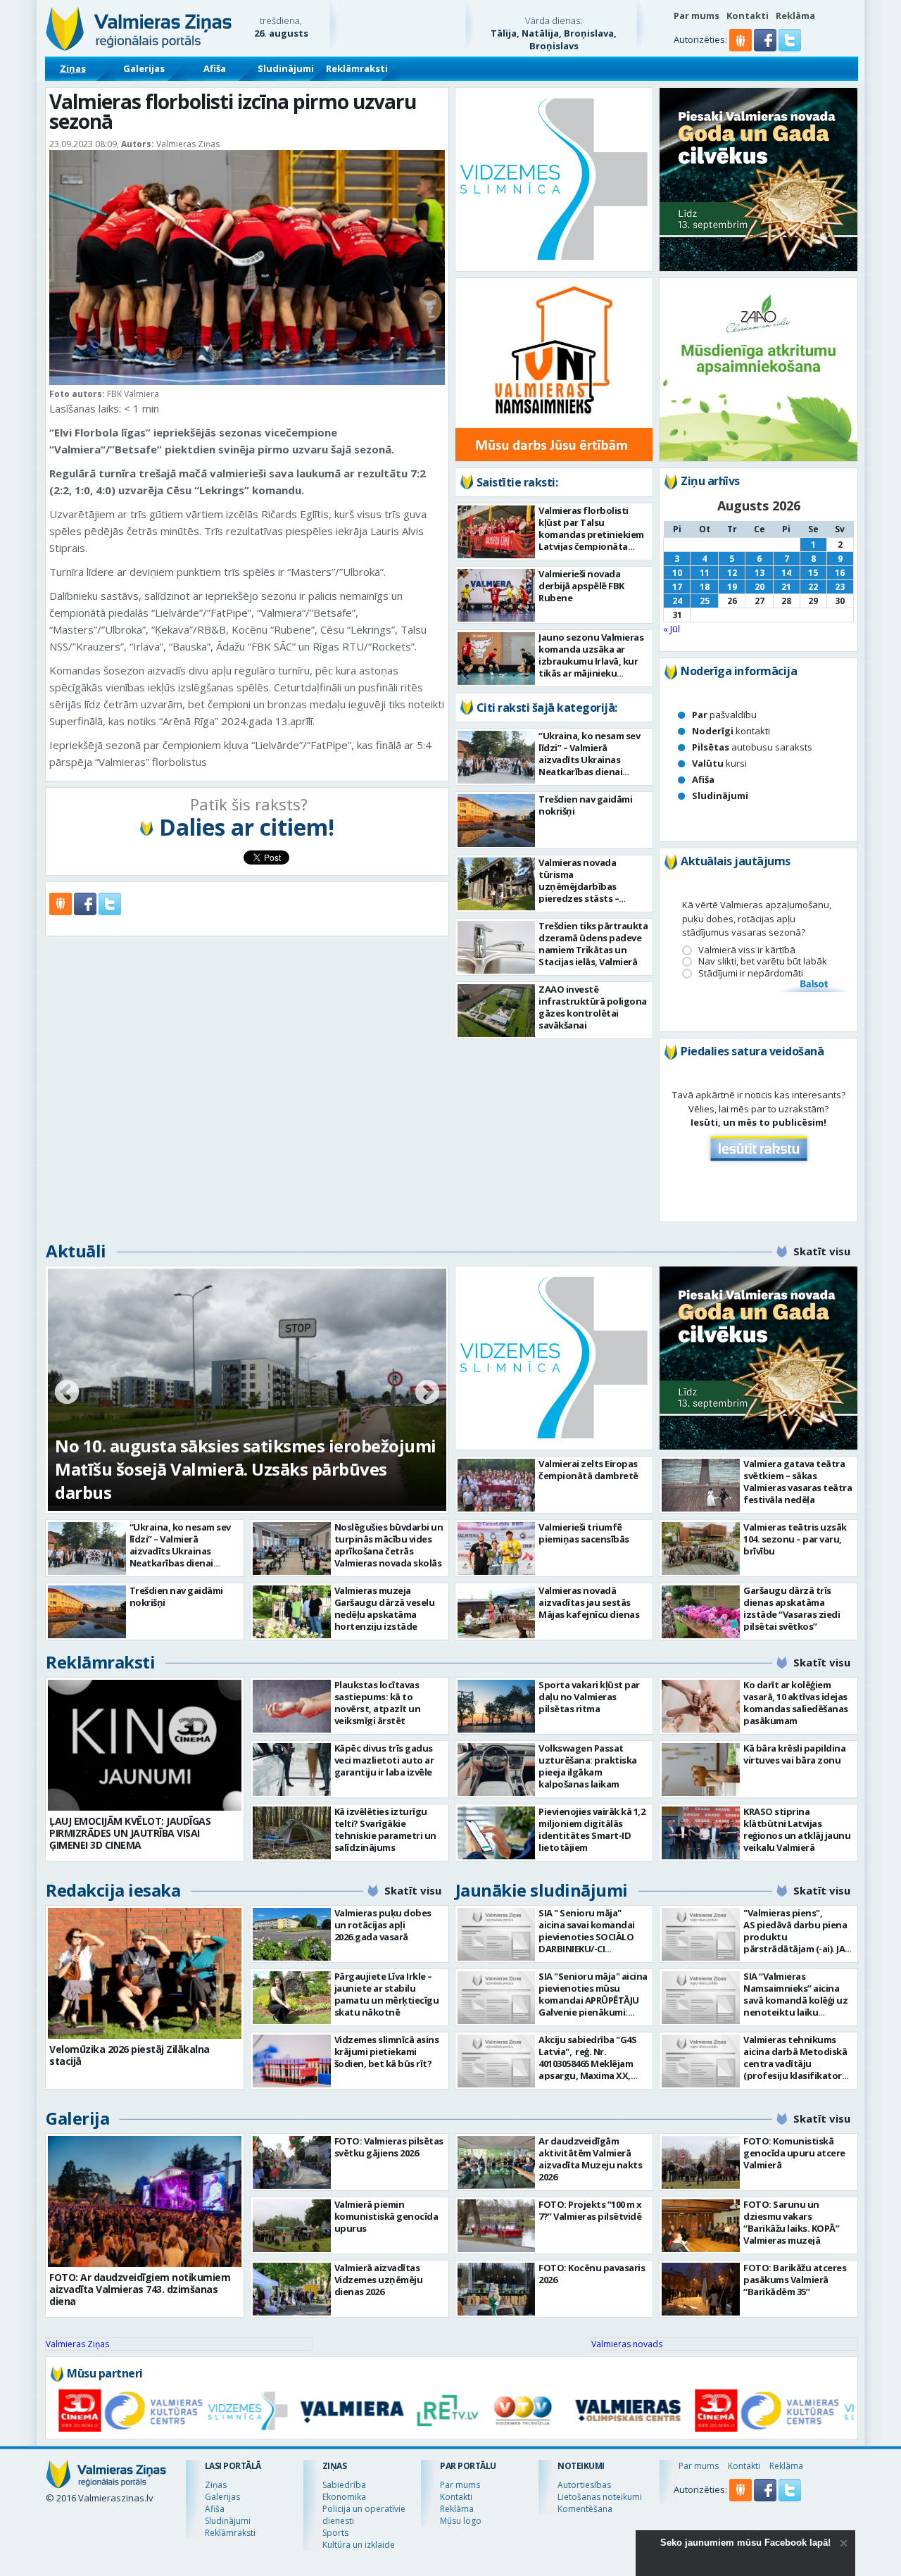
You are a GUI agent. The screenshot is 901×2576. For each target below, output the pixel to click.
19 (732, 587)
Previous (67, 1393)
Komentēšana (585, 2509)
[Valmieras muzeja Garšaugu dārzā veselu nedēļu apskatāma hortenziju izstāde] (292, 1612)
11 (705, 573)
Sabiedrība (344, 2485)
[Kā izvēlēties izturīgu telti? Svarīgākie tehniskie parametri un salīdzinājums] (292, 1833)
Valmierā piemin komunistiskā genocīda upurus (386, 2216)
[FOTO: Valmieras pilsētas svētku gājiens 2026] (292, 2162)
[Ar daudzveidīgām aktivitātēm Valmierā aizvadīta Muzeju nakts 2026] (497, 2162)
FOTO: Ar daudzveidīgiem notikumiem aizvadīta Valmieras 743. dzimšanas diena (140, 2289)
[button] (766, 48)
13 (760, 573)
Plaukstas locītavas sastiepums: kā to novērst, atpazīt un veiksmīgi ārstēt (378, 1703)
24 (677, 601)
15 (813, 573)
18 (705, 587)
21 (786, 587)
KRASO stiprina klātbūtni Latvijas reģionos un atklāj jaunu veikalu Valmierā (797, 1829)
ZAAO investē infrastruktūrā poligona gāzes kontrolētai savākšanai (593, 1007)
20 (760, 587)
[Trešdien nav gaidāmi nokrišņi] (497, 821)
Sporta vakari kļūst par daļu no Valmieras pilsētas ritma (589, 1697)
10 (677, 573)
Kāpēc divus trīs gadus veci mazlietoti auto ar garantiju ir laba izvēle (384, 1760)
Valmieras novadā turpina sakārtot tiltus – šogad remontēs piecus (227, 1481)
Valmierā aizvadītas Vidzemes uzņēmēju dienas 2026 (379, 2280)
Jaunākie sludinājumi (542, 1890)
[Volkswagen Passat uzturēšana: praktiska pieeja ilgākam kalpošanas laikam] (497, 1770)
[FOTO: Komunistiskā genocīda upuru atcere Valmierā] (701, 2162)
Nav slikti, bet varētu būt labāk (763, 961)
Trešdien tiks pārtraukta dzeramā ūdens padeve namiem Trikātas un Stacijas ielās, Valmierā (593, 944)
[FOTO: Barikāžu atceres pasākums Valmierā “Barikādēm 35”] (701, 2289)
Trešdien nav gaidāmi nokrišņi (585, 805)
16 (840, 573)
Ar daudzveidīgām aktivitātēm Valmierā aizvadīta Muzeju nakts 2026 (590, 2159)
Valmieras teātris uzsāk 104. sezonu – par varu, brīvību (795, 1539)
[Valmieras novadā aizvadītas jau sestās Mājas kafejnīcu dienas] (497, 1612)
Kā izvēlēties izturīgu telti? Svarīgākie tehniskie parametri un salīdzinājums (385, 1829)
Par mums (697, 15)
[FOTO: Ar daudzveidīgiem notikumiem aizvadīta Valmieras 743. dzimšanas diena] (145, 2201)
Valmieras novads (627, 2344)
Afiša (215, 68)
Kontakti (748, 15)
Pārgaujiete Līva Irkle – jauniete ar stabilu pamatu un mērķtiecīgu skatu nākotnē (387, 1994)
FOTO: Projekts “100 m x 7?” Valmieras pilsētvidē (590, 2210)
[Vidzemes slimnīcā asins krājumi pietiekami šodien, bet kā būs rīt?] (292, 2061)
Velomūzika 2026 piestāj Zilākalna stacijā (130, 2055)
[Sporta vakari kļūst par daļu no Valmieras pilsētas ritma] (497, 1706)
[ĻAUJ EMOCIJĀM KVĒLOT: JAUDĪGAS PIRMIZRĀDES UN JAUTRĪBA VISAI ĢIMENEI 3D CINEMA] (145, 1745)
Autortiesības (584, 2485)
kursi (719, 763)
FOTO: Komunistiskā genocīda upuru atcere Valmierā (794, 2153)
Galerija (77, 2118)
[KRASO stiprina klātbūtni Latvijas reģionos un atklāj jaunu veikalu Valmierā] (701, 1833)
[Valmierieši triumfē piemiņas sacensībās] (497, 1548)
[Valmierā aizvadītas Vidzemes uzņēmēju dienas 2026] (292, 2289)
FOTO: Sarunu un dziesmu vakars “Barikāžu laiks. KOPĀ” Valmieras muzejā (791, 2222)
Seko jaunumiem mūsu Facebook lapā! (745, 2543)
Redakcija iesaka (113, 1890)
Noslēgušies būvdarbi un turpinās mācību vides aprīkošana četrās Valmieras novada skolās (389, 1545)
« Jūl (672, 629)
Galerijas (144, 68)
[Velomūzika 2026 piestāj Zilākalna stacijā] (145, 1973)
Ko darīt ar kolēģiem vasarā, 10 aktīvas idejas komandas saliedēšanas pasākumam (796, 1703)
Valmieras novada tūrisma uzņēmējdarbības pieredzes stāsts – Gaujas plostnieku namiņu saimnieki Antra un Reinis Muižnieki (591, 898)
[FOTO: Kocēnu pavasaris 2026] (497, 2289)
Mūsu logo (461, 2521)
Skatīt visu (822, 1251)
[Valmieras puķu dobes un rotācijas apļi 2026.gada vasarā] (292, 1934)
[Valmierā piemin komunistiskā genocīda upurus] (292, 2226)
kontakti (731, 731)
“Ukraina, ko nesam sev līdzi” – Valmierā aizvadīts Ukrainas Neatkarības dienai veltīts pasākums (589, 760)
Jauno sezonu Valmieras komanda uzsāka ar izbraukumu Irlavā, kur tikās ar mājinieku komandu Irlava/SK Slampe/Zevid (591, 667)
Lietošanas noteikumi (600, 2497)
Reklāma (795, 15)
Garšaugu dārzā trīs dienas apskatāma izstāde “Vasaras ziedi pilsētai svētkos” (792, 1608)
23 (840, 587)
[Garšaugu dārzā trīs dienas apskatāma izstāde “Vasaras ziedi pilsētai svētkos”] (701, 1612)
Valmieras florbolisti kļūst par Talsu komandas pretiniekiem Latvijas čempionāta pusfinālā (591, 534)
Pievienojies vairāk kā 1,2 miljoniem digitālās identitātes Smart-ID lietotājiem (592, 1829)
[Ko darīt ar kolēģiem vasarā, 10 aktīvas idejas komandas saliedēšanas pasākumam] (701, 1706)
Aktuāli (76, 1251)
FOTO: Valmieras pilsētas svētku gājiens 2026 (389, 2147)
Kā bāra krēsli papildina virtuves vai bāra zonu (794, 1754)
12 (732, 573)
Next (427, 1393)
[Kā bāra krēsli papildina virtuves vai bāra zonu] (701, 1770)
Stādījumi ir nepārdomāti (751, 973)
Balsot (813, 985)
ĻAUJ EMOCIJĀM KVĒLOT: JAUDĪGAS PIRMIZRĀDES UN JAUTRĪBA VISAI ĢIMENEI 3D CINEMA (130, 1833)
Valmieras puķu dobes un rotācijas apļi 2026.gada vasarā (383, 1925)
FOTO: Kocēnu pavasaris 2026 (592, 2274)
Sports (335, 2533)
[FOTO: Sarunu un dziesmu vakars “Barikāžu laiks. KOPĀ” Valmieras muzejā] (701, 2226)
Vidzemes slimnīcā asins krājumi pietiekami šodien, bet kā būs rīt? (387, 2052)
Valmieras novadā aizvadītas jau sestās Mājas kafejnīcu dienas (589, 1602)
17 (677, 587)
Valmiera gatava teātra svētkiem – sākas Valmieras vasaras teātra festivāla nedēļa (798, 1482)
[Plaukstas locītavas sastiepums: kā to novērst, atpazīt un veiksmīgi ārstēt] (292, 1706)
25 (705, 601)
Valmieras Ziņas (77, 2344)
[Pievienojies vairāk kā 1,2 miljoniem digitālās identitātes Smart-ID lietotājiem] (497, 1833)
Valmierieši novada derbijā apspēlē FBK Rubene (581, 586)
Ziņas (73, 68)
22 (813, 587)
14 (786, 573)
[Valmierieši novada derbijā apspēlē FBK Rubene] (497, 595)
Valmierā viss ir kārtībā (747, 950)
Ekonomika (344, 2497)
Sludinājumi (286, 68)
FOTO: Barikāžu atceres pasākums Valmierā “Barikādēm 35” (795, 2280)
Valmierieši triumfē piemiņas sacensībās (584, 1533)
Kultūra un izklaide (359, 2545)
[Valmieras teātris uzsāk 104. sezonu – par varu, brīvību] (701, 1548)
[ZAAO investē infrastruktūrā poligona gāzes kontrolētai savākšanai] (497, 1011)
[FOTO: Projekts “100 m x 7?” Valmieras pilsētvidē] (497, 2226)
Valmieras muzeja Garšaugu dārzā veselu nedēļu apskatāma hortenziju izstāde (385, 1608)
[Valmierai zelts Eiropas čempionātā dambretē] (497, 1485)
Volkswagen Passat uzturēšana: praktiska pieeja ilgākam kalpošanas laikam (588, 1766)
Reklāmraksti (357, 68)
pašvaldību (724, 715)
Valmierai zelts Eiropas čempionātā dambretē (588, 1470)
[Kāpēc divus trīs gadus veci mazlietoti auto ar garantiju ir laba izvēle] (292, 1770)
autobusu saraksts (752, 747)
